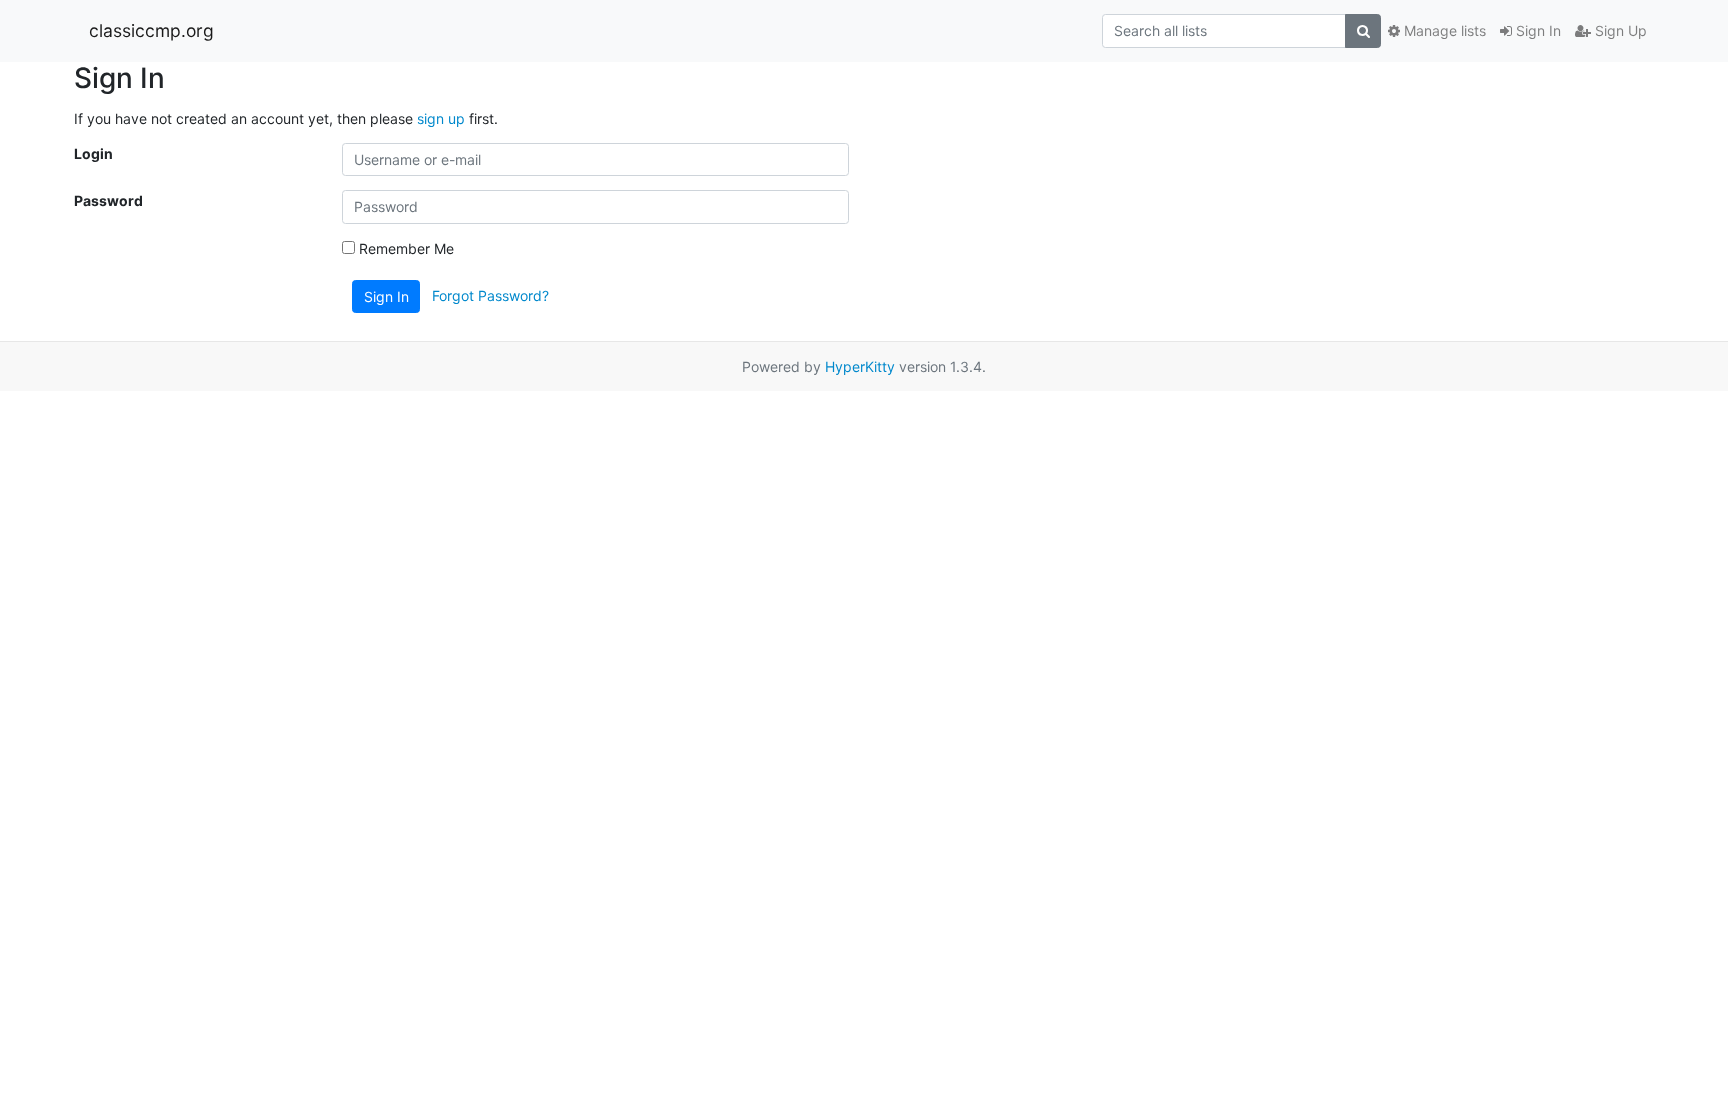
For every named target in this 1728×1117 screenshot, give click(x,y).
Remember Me (404, 248)
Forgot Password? (490, 294)
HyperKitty (860, 366)
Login (93, 153)
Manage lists (1443, 30)
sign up (441, 118)
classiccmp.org (151, 30)
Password (108, 200)
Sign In (1536, 30)
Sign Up (1619, 30)
